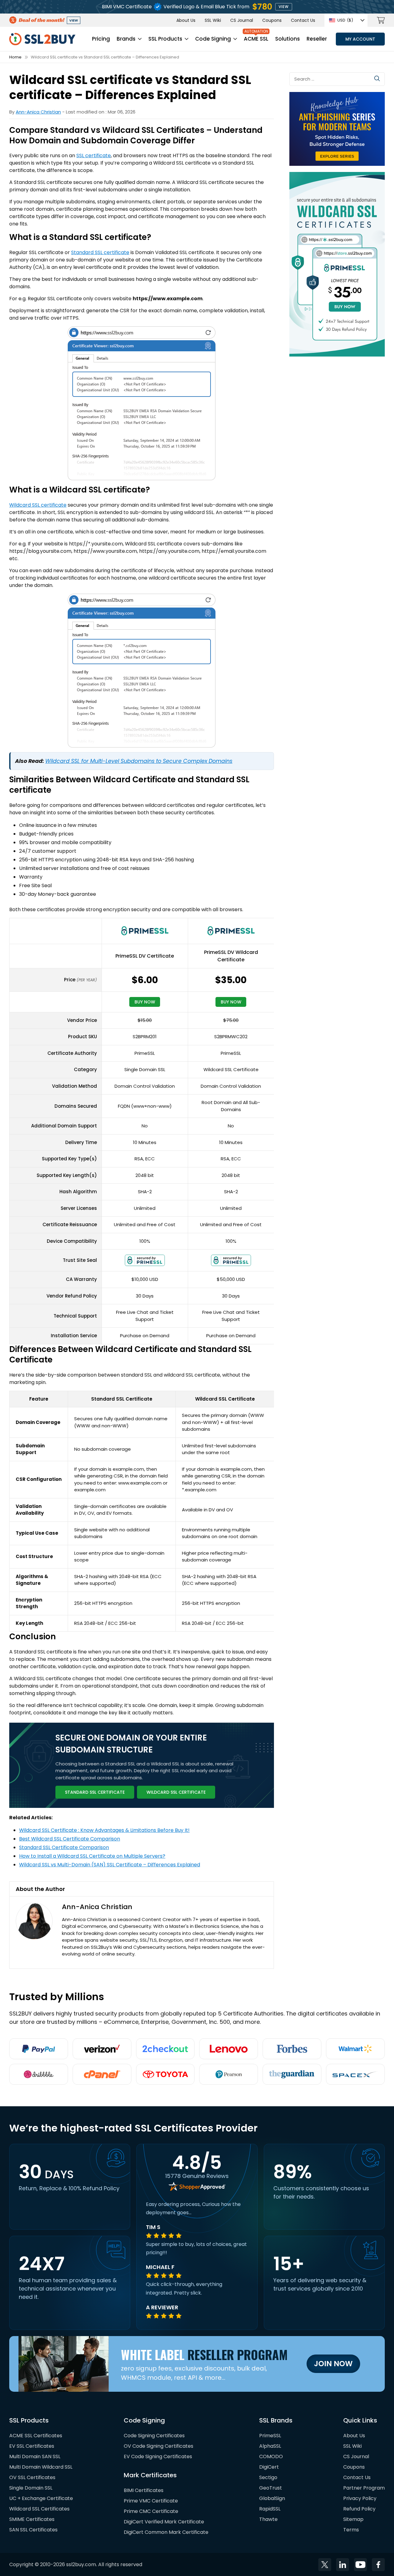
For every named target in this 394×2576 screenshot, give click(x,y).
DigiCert (269, 2467)
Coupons (272, 20)
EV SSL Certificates (32, 2446)
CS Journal (242, 20)
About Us (186, 20)
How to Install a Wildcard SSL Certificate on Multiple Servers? (92, 1856)
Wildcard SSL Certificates (39, 2508)
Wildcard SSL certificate (38, 505)
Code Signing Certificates (154, 2435)
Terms (351, 2529)
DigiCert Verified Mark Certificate (164, 2521)
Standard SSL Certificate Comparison (64, 1847)
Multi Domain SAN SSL (35, 2456)
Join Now (333, 2364)
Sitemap (353, 2519)
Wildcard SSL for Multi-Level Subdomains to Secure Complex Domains (139, 761)
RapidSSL (270, 2508)
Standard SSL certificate (100, 252)
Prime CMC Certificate (151, 2511)
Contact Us (303, 20)
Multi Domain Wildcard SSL (41, 2467)
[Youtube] (360, 2564)
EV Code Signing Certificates (158, 2456)
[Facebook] (378, 2564)
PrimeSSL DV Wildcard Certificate (231, 956)
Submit (377, 78)
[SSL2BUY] (42, 36)
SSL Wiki (213, 20)
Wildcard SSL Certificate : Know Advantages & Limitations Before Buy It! (104, 1830)
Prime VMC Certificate (151, 2500)
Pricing (101, 39)
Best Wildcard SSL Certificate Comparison (70, 1839)
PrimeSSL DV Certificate (145, 956)
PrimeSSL (270, 2435)
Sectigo (268, 2477)
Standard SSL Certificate (95, 1792)
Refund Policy (359, 2508)
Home (15, 57)
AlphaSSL (270, 2446)
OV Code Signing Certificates (159, 2446)
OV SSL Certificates (32, 2477)
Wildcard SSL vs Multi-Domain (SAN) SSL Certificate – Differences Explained (110, 1865)
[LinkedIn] (343, 2564)
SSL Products (165, 39)
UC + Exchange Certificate (41, 2498)
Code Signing (213, 39)
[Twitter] (325, 2564)
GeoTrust (271, 2488)
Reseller (317, 39)
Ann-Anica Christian (38, 112)
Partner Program (364, 2488)
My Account (360, 39)
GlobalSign (272, 2498)
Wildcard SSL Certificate (176, 1792)
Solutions (287, 39)
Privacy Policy (360, 2498)
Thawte (268, 2519)
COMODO (271, 2456)
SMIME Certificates (32, 2519)
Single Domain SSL (31, 2488)
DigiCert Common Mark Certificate (166, 2532)
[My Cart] (381, 20)
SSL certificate (94, 156)
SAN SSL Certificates (33, 2529)
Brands (126, 39)
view (284, 7)
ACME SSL (256, 39)
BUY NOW (145, 1002)
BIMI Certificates (144, 2490)
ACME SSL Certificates (36, 2435)
